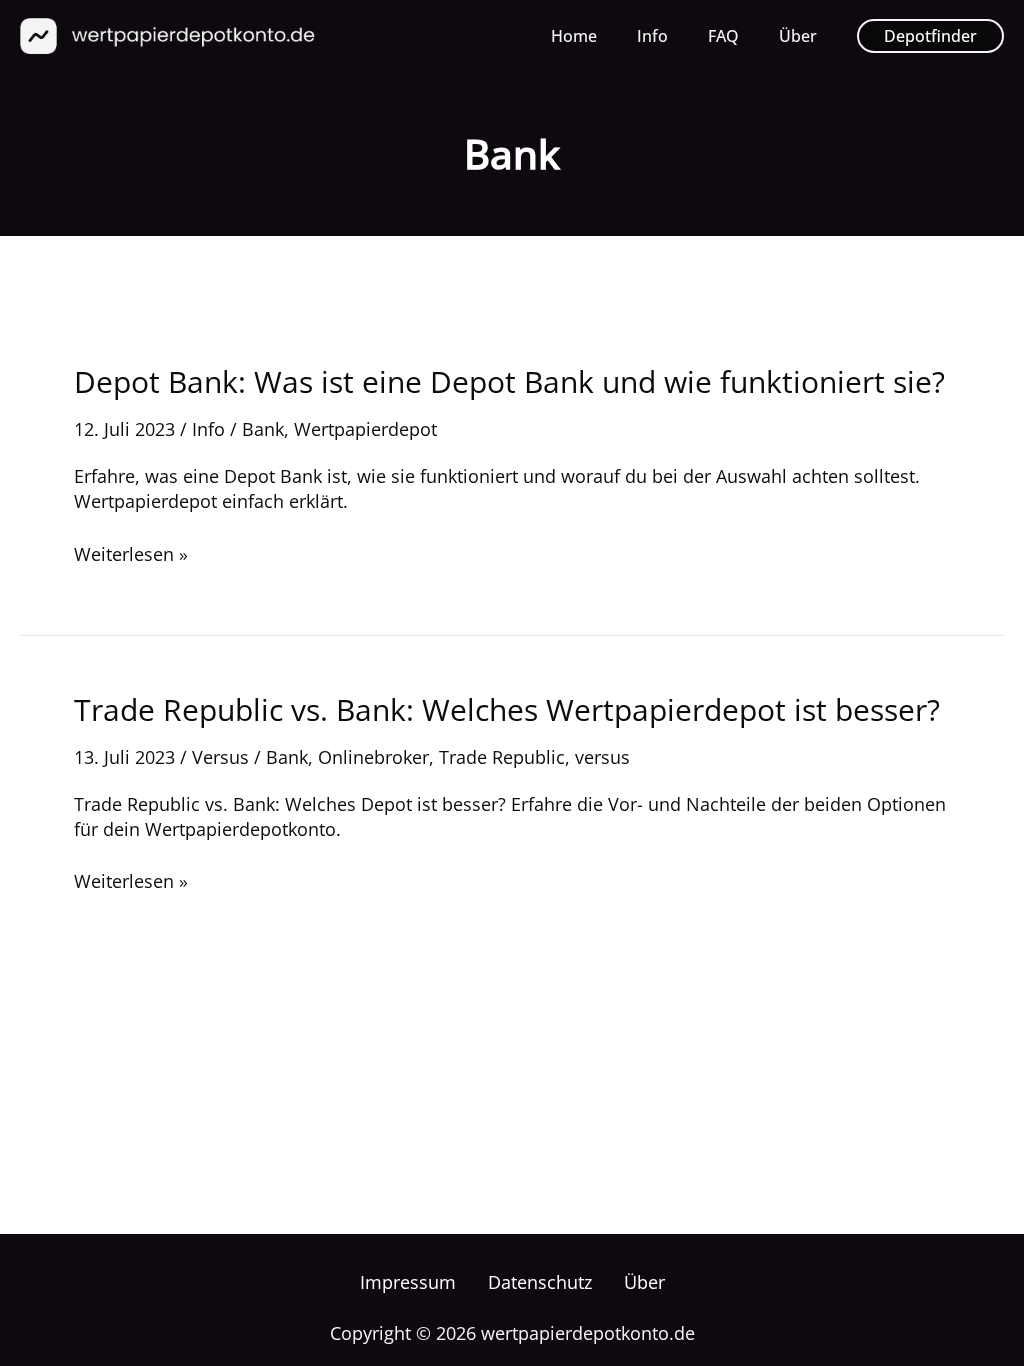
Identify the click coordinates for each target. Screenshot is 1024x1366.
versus (602, 757)
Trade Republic (502, 757)
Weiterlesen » (131, 554)
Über (798, 36)
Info (652, 36)
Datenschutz (540, 1282)
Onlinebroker (373, 757)
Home (574, 36)
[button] (930, 36)
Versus (220, 757)
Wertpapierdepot (365, 429)
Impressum (408, 1282)
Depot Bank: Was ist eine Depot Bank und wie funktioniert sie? (509, 381)
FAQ (723, 36)
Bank (263, 429)
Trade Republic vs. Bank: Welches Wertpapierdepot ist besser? (507, 709)
